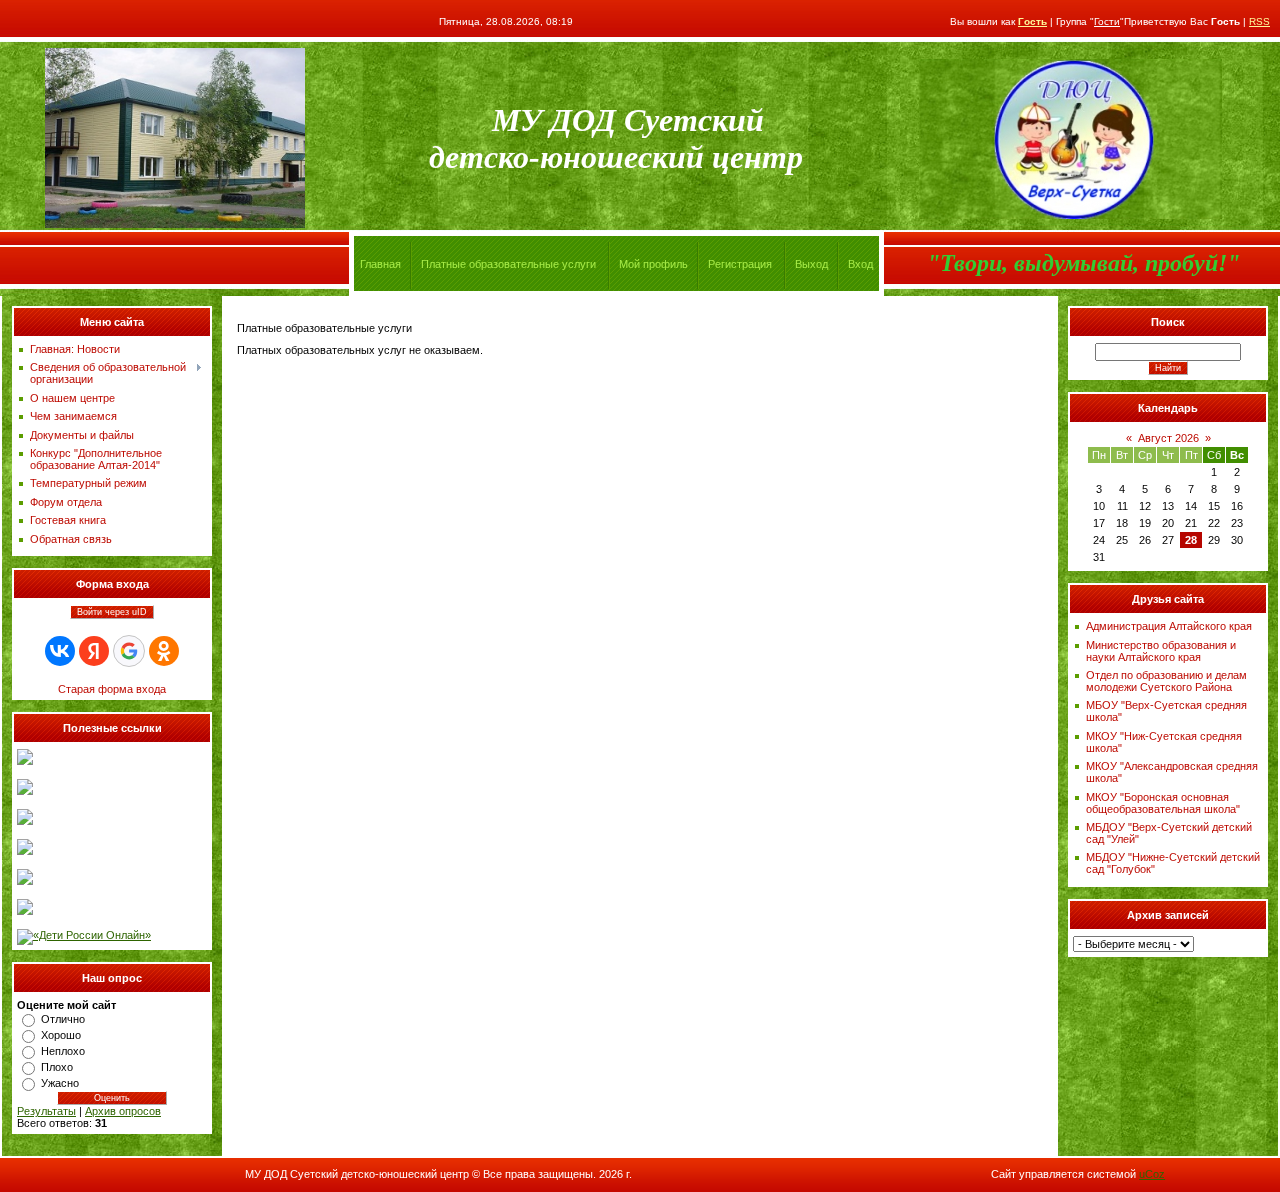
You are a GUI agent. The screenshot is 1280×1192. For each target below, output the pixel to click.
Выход (811, 264)
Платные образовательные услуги (508, 264)
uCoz (1152, 1174)
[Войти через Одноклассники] (164, 651)
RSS (1259, 21)
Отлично (63, 1019)
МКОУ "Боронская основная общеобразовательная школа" (1163, 803)
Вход (860, 264)
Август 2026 (1168, 438)
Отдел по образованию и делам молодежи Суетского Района (1166, 681)
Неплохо (63, 1051)
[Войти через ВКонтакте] (60, 651)
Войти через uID (112, 612)
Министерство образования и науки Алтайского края (1161, 651)
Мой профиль (653, 264)
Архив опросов (123, 1111)
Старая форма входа (112, 689)
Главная (380, 264)
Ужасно (60, 1083)
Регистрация (740, 264)
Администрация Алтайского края (1169, 626)
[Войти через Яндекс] (94, 651)
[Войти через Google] (129, 651)
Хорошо (61, 1035)
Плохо (57, 1067)
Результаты (46, 1111)
